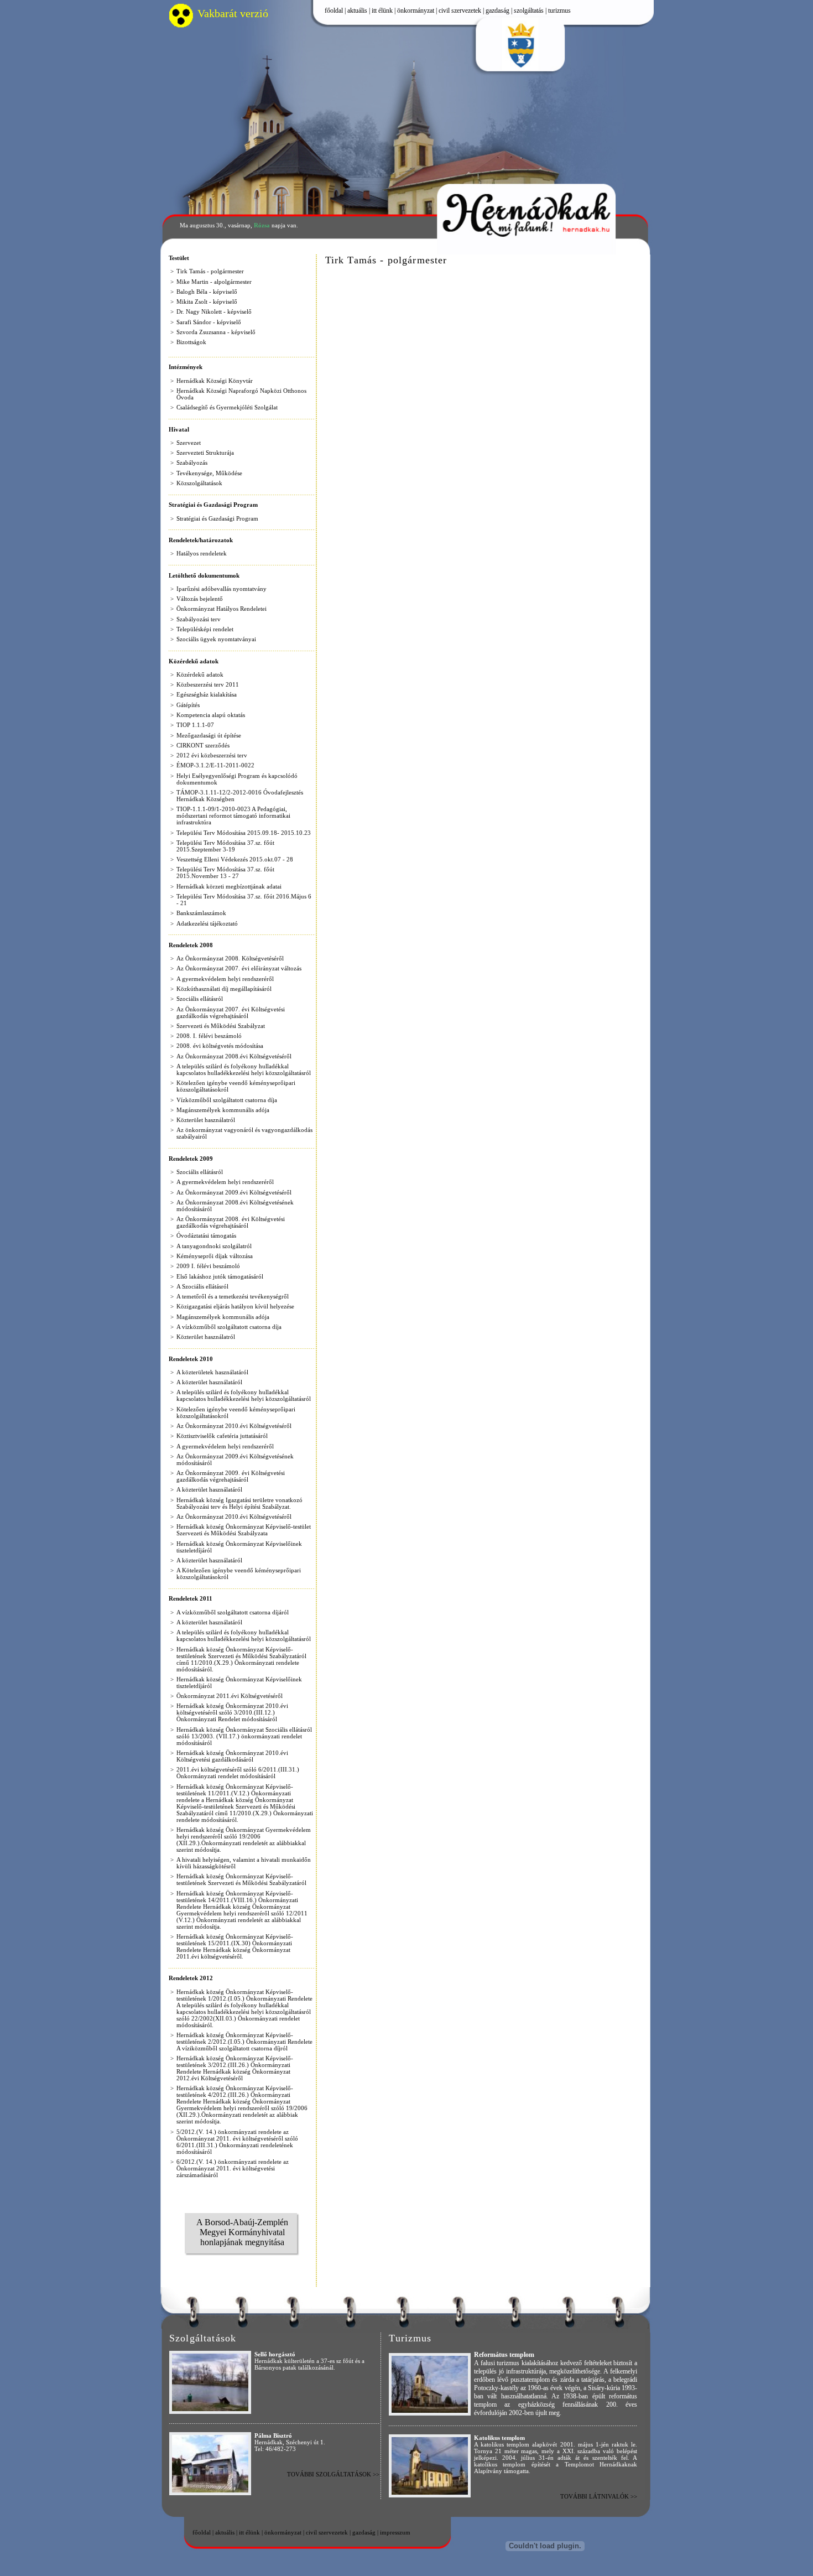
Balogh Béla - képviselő (207, 292)
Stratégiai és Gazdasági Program (217, 518)
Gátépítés (188, 705)
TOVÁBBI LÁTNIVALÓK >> (599, 2496)
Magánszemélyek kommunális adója (223, 1110)
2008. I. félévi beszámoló (209, 1036)
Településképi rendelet (205, 629)
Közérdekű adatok (200, 674)
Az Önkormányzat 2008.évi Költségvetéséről (234, 1056)
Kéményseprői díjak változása (215, 1256)
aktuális (357, 11)
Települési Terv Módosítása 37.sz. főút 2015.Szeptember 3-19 (225, 846)
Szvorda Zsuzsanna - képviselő (216, 332)
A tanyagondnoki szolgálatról (214, 1246)
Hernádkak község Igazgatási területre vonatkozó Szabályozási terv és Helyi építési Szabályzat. (239, 1503)
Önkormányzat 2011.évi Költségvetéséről (230, 1696)
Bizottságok (191, 342)
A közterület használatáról (209, 1382)
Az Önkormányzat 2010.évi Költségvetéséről (234, 1426)
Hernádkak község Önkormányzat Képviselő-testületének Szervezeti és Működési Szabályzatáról (241, 1879)
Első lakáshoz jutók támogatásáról (220, 1276)
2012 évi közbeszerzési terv (212, 755)
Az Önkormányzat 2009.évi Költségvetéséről (234, 1192)
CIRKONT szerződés (203, 745)
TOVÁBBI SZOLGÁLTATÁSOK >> (333, 2474)
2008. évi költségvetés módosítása (220, 1046)
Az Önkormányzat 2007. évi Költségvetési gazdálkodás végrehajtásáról (231, 1012)
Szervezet (189, 443)
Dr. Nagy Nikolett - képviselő (214, 311)
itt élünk (382, 11)
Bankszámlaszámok (201, 913)
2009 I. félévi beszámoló (208, 1266)
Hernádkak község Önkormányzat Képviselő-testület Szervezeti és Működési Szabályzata (244, 1530)
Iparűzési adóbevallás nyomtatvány (222, 589)
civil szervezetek (460, 11)
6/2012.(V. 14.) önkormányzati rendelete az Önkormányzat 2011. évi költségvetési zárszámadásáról (233, 2168)
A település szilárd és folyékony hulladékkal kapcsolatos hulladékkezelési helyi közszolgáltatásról (244, 1069)
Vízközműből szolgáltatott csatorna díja (227, 1100)
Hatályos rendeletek (202, 553)
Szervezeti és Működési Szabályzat (221, 1026)
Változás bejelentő (200, 599)
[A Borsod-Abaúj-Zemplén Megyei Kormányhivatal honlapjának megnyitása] (242, 2268)
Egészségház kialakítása (207, 694)
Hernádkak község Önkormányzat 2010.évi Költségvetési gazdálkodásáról (232, 1756)
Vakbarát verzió (233, 14)
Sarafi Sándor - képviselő (209, 322)
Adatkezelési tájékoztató (207, 923)
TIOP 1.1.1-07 (195, 725)
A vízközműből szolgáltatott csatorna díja (229, 1327)
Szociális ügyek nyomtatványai (216, 639)
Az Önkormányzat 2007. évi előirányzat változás (239, 968)
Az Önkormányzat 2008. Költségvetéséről (230, 958)
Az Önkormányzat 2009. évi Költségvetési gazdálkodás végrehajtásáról (231, 1476)
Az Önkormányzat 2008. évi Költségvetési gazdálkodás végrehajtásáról (231, 1222)
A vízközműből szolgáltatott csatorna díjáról (233, 1612)
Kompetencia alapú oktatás (211, 715)
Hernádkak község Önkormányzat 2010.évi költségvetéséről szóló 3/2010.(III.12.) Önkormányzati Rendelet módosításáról (232, 1712)
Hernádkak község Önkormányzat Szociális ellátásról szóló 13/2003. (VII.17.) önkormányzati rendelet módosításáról (244, 1736)
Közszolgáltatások (199, 483)
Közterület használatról (206, 1120)
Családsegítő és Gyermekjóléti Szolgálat (227, 407)
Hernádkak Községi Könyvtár (215, 381)
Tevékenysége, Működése (209, 473)
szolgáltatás (529, 11)
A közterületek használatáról (212, 1372)
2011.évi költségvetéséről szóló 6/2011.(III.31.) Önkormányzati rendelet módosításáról (238, 1773)
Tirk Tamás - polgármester (210, 271)
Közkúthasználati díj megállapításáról (224, 989)
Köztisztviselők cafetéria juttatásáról (222, 1436)
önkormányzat (416, 11)
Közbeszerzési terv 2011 (208, 684)
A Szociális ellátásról (202, 1286)
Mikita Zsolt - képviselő (207, 302)
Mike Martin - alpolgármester (214, 282)
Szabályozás (192, 463)
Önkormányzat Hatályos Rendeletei (222, 609)
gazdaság (497, 11)
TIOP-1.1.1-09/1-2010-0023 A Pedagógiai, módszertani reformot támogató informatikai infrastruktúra (233, 816)
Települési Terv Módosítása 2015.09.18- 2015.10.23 (244, 833)
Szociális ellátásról (200, 999)
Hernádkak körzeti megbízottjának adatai (229, 886)
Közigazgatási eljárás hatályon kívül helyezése (235, 1306)
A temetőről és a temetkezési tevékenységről (233, 1296)
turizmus (559, 11)
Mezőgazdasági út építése (209, 735)
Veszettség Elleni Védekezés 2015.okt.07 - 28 (235, 859)
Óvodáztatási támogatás (206, 1235)
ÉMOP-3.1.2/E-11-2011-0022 (215, 765)
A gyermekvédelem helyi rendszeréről (225, 979)
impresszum (395, 2532)
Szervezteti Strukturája (205, 453)
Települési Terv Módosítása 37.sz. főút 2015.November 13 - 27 (225, 872)
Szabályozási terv (199, 619)
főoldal (334, 11)
